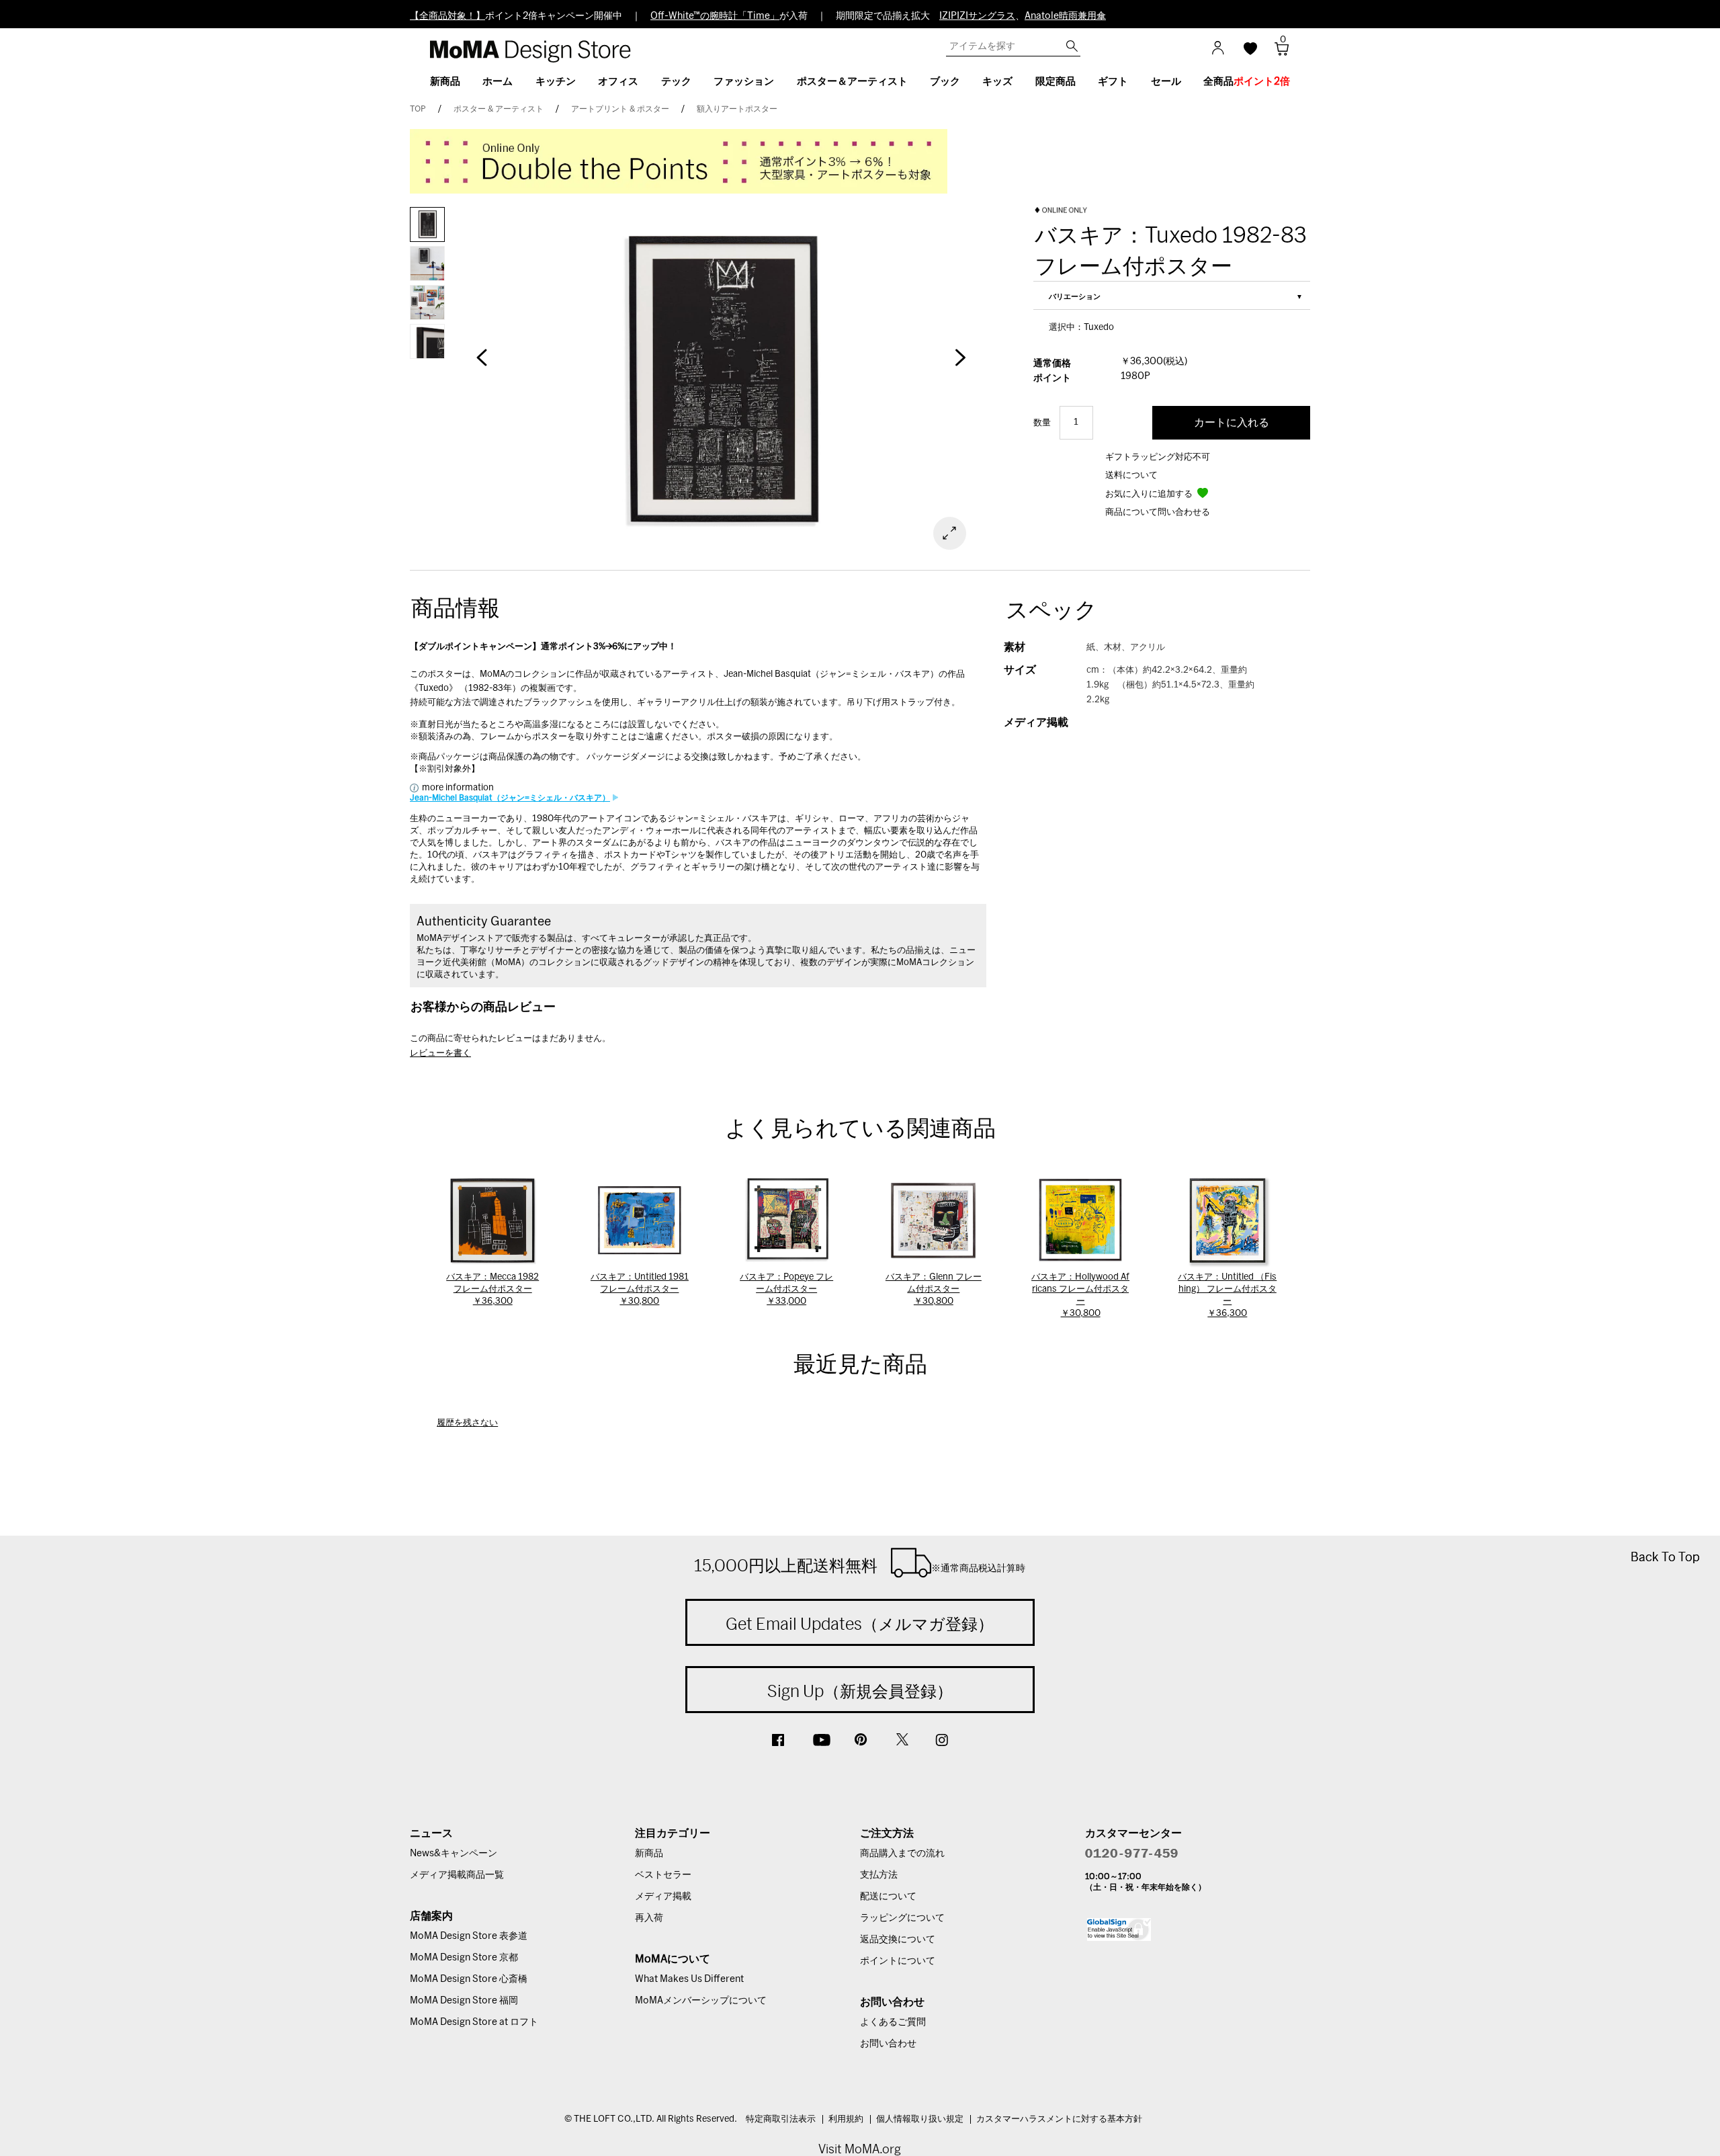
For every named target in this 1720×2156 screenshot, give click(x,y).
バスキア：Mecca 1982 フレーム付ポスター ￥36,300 (492, 1289)
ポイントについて (898, 1961)
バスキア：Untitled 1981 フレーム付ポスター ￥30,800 (640, 1289)
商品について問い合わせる (1158, 512)
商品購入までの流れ (902, 1854)
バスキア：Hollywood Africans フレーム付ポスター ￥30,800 (1080, 1295)
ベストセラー (663, 1875)
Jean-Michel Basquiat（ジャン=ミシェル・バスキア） (510, 798)
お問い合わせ (888, 2044)
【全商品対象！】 (447, 16)
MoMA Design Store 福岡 (464, 2001)
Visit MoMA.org (860, 2149)
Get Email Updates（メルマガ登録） (860, 1624)
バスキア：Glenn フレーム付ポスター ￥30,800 (934, 1289)
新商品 (649, 1854)
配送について (888, 1897)
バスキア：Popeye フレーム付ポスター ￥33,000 (786, 1289)
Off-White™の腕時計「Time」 (715, 16)
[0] (1277, 53)
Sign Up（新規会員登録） (860, 1691)
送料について (1131, 475)
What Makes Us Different (689, 1979)
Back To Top (1665, 1557)
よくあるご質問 (893, 2022)
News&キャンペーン (454, 1854)
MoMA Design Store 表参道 (469, 1936)
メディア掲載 (663, 1897)
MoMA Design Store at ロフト (474, 2022)
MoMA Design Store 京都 (464, 1958)
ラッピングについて (902, 1918)
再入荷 (649, 1918)
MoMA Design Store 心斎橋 (469, 1979)
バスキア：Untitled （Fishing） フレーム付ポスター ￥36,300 (1227, 1295)
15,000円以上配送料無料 (860, 1565)
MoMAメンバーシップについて (701, 2001)
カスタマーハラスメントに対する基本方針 (1059, 2119)
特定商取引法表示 (781, 2119)
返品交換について (898, 1940)
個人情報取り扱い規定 (920, 2119)
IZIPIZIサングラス (977, 16)
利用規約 (846, 2119)
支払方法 (879, 1875)
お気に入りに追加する (1150, 494)
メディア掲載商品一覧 (457, 1875)
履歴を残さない (467, 1423)
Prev (482, 364)
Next (961, 364)
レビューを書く (440, 1053)
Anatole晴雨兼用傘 (1065, 16)
